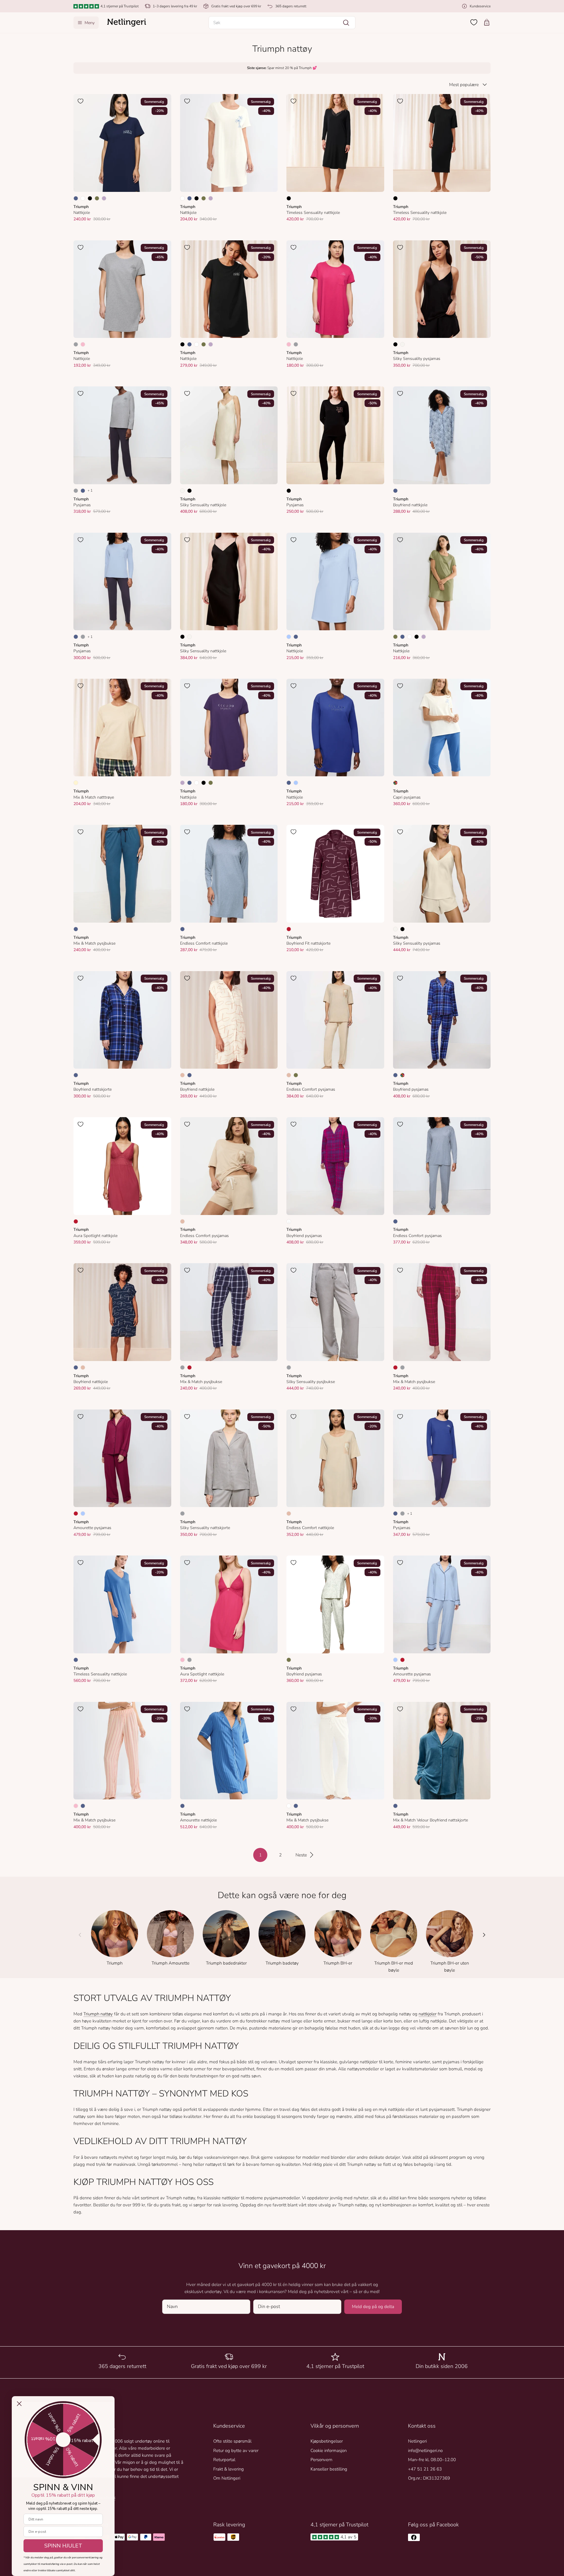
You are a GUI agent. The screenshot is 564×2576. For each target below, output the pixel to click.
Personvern (321, 2460)
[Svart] (90, 198)
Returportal (224, 2460)
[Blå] (76, 198)
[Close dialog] (19, 2404)
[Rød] (289, 929)
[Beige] (182, 1075)
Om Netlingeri (227, 2478)
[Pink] (83, 344)
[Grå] (76, 344)
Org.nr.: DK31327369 (429, 2478)
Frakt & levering (229, 2469)
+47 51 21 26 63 (425, 2469)
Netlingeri (417, 2441)
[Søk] (346, 23)
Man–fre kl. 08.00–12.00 (432, 2460)
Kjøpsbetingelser (327, 2441)
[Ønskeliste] (474, 22)
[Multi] (395, 783)
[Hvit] (83, 198)
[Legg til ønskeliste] (80, 101)
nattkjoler (428, 2014)
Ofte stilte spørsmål (232, 2441)
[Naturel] (402, 344)
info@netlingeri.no (425, 2451)
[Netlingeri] (127, 23)
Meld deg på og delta (373, 2307)
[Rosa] (76, 1806)
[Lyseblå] (289, 637)
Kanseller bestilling (329, 2469)
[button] (282, 23)
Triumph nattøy (98, 2014)
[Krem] (76, 783)
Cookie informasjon (329, 2451)
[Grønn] (97, 198)
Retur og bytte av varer (236, 2451)
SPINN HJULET (63, 2546)
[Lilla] (104, 198)
